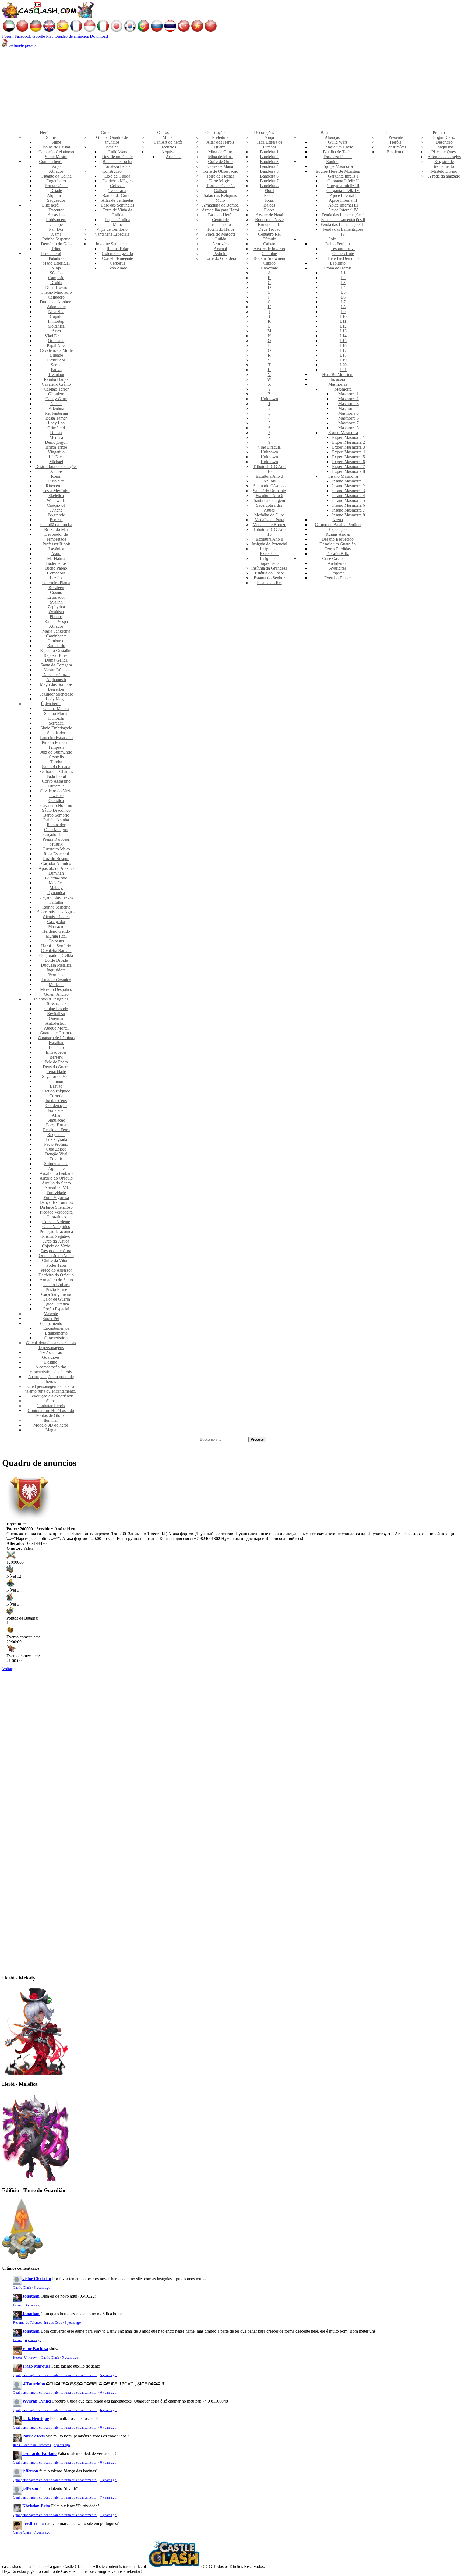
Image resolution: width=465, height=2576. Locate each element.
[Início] (48, 17)
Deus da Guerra (56, 1067)
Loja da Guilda (117, 220)
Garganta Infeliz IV (343, 191)
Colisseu (117, 186)
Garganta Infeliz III (343, 186)
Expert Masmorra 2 (348, 442)
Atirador (56, 171)
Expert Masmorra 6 (348, 462)
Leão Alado (117, 268)
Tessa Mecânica (56, 491)
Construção (112, 171)
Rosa (269, 200)
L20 (343, 365)
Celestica (56, 801)
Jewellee (56, 796)
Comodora (56, 573)
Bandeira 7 (269, 181)
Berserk (56, 1057)
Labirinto (338, 263)
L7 (343, 302)
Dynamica (56, 893)
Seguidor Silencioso (56, 694)
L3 (343, 283)
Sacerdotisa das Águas (56, 912)
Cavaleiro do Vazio (56, 791)
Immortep (56, 321)
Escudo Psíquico (56, 1091)
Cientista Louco (56, 917)
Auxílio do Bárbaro (56, 1173)
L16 (343, 345)
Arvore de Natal (269, 215)
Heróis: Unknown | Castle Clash (36, 2358)
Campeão (56, 278)
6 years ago (108, 2393)
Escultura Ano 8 (269, 539)
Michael (56, 462)
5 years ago (70, 2358)
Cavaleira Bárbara (56, 951)
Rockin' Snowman (269, 258)
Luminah (56, 873)
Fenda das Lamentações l (343, 215)
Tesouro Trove (343, 249)
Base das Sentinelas (117, 205)
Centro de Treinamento (220, 222)
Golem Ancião (56, 994)
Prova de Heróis (338, 268)
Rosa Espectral (56, 854)
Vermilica (56, 975)
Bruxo (56, 370)
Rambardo (56, 646)
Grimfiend (56, 428)
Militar (168, 137)
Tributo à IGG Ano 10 (269, 469)
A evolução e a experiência (51, 1396)
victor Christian (37, 2279)
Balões (269, 205)
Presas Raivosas (56, 839)
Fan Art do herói (168, 142)
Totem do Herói (220, 229)
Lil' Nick (56, 457)
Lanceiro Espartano (56, 738)
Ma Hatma (56, 558)
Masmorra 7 (348, 423)
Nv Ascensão (51, 1352)
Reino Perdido (338, 244)
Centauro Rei (269, 234)
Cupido (56, 316)
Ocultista (56, 612)
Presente (396, 137)
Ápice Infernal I (343, 195)
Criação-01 (56, 505)
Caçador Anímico (56, 863)
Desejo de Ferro (56, 1130)
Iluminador (56, 825)
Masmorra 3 (348, 404)
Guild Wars (117, 152)
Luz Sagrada (56, 1139)
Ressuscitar (56, 1004)
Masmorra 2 (348, 399)
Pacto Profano (56, 1144)
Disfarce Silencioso (56, 1207)
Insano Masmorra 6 (348, 505)
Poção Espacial (56, 1309)
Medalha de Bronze (269, 525)
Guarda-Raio (56, 878)
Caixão (269, 244)
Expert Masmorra (343, 433)
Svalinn (56, 602)
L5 (343, 292)
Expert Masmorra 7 (348, 466)
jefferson (30, 2471)
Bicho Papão (56, 568)
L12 (343, 326)
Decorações (264, 132)
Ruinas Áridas (338, 534)
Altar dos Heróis (220, 142)
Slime (51, 137)
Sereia (56, 365)
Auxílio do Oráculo (56, 1178)
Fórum (8, 36)
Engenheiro (56, 181)
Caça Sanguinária (56, 1294)
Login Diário (444, 137)
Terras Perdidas (338, 549)
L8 (343, 307)
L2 (343, 278)
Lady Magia (56, 699)
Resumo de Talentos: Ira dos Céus (37, 2323)
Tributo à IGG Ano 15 (269, 532)
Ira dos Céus (56, 1101)
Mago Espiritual (56, 263)
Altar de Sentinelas (117, 200)
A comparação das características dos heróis (51, 1369)
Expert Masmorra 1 (348, 437)
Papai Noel (56, 345)
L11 (343, 321)
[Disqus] (232, 1748)
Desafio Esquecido (338, 539)
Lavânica (56, 549)
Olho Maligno (56, 830)
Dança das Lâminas (56, 1202)
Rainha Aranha (56, 820)
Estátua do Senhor (269, 578)
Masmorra (343, 389)
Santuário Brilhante (269, 491)
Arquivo (168, 152)
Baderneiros (56, 563)
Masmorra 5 (348, 413)
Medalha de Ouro (269, 515)
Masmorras (338, 384)
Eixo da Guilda (117, 176)
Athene (56, 510)
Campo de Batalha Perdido (338, 525)
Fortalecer (56, 1110)
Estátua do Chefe (269, 573)
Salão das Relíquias (220, 195)
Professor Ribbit (56, 544)
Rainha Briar (117, 249)
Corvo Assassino (56, 781)
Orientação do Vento (56, 1256)
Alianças (332, 137)
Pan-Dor (56, 229)
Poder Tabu (56, 1265)
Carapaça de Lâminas (56, 1038)
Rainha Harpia (56, 379)
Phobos (56, 617)
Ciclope (56, 224)
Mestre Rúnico (56, 670)
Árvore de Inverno (269, 249)
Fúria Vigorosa (56, 1197)
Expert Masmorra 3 (348, 447)
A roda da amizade (444, 176)
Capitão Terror (56, 389)
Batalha (112, 147)
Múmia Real (56, 936)
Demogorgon (56, 442)
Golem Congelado (117, 253)
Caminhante (56, 636)
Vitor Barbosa (35, 2349)
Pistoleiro (56, 481)
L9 (343, 312)
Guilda (107, 132)
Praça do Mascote (220, 234)
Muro (117, 224)
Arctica (56, 404)
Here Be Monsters (338, 375)
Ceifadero (56, 297)
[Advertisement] (232, 88)
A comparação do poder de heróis (51, 1379)
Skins (51, 1401)
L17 (343, 350)
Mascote (51, 1314)
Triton (56, 249)
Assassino (56, 215)
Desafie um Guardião (338, 544)
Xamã (56, 234)
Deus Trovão (56, 287)
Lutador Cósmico (56, 980)
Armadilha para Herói (220, 210)
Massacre (56, 926)
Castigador (56, 922)
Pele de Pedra (56, 1062)
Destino (51, 1362)
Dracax (56, 433)
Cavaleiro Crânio (56, 384)
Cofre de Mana (220, 166)
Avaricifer (338, 568)
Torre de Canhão (220, 186)
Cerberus (117, 263)
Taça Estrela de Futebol (269, 145)
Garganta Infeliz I (343, 176)
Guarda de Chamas (56, 1033)
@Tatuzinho (34, 2384)
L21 (343, 370)
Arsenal (220, 249)
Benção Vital (56, 1154)
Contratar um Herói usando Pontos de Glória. (51, 1413)
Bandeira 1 (269, 152)
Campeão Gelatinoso (56, 152)
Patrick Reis (34, 2436)
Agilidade (56, 1168)
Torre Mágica (220, 181)
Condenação (56, 1106)
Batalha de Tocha (117, 162)
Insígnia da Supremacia (269, 561)
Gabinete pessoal (22, 45)
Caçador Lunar (56, 834)
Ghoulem (56, 394)
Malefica (56, 883)
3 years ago (42, 2288)
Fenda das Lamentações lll (343, 224)
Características (56, 1338)
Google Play (43, 36)
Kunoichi (56, 718)
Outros (163, 132)
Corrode (56, 1096)
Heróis (45, 132)
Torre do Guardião (220, 258)
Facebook (23, 36)
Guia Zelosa (56, 1149)
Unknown (269, 399)
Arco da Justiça (56, 1241)
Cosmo (56, 592)
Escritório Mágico (117, 181)
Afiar (56, 1115)
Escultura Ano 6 (269, 496)
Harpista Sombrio (56, 946)
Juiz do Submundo (56, 752)
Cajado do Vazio (56, 1246)
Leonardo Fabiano (39, 2453)
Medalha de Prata (269, 520)
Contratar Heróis (51, 1406)
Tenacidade (56, 1072)
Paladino (56, 258)
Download (99, 36)
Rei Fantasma (56, 413)
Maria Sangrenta (56, 631)
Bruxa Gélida (56, 186)
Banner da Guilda (117, 195)
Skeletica (56, 496)
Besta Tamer (56, 418)
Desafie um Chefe (117, 157)
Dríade (56, 191)
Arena (338, 520)
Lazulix (56, 578)
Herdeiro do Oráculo (56, 1275)
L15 (343, 341)
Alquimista (56, 195)
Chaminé (269, 253)
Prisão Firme (56, 1289)
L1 (343, 273)
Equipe (332, 162)
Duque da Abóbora (56, 302)
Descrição (444, 142)
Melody (56, 888)
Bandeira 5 (269, 171)
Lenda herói (51, 253)
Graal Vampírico (56, 1227)
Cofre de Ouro (220, 162)
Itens (390, 132)
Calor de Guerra (56, 1299)
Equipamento (51, 1323)
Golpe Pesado (56, 1009)
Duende (56, 355)
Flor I (269, 191)
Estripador (56, 597)
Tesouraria (117, 191)
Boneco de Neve (269, 220)
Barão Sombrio (56, 815)
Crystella (56, 757)
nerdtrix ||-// (33, 2523)
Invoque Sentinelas (112, 244)
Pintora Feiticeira (56, 742)
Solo (332, 239)
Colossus (56, 941)
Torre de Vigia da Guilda (117, 212)
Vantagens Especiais (112, 234)
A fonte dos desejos (444, 157)
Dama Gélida (56, 660)
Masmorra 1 (348, 394)
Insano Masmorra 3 (348, 491)
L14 (343, 336)
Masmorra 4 (348, 408)
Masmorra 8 (348, 428)
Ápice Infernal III (343, 205)
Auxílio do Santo (56, 1183)
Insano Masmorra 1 (348, 481)
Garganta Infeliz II (343, 181)
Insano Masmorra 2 (348, 486)
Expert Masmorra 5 (348, 457)
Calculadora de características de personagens (51, 1345)
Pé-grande (56, 515)
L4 (343, 287)
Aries (56, 331)
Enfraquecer (56, 1052)
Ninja (56, 268)
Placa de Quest (444, 152)
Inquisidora (56, 970)
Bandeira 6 (269, 176)
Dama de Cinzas (56, 675)
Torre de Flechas (220, 176)
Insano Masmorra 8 (348, 515)
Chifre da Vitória (56, 1260)
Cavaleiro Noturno (56, 805)
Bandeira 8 (269, 186)
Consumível (396, 147)
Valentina (56, 408)
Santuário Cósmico (269, 486)
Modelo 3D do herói (51, 1425)
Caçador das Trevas (56, 897)
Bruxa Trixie (56, 447)
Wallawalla (56, 500)
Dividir (56, 1159)
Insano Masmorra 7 (348, 510)
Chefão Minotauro (56, 292)
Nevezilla (56, 312)
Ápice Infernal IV (343, 210)
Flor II (269, 195)
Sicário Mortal (56, 713)
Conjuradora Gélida (56, 955)
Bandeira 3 (269, 162)
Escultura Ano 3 (269, 476)
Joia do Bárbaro (56, 1285)
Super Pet (51, 1319)
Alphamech (56, 680)
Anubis (56, 471)
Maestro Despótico (56, 989)
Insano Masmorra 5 (348, 500)
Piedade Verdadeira (56, 1212)
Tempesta (56, 747)
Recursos (168, 147)
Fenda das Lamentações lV (343, 232)
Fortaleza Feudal (117, 166)
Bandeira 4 (269, 166)
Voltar (7, 1669)
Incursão (338, 379)
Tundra (56, 762)
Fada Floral (56, 776)
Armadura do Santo (56, 1280)
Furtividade (56, 1193)
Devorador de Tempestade (56, 537)
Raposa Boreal (56, 655)
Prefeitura (220, 137)
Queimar (56, 1018)
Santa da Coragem (56, 665)
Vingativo (56, 452)
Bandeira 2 (269, 157)
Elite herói (51, 205)
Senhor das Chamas (56, 771)
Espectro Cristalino (56, 650)
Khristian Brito (36, 2506)
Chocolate (269, 268)
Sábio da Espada (56, 767)
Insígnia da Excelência (269, 551)
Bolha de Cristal (56, 147)
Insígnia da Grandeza (269, 568)
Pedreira (220, 253)
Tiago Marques (36, 2366)
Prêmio (439, 132)
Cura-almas (56, 1217)
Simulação (56, 1120)
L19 (343, 360)
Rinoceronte (56, 486)
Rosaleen (56, 588)
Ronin (56, 476)
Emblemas (396, 152)
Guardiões (51, 1357)
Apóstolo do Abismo (56, 868)
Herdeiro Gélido (56, 931)
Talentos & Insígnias (51, 999)
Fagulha (56, 902)
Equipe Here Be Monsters (338, 171)
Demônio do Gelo (56, 244)
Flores (269, 210)
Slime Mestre (56, 157)
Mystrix (56, 844)
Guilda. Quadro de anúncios (112, 140)
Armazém (220, 244)
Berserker (56, 689)
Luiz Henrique (36, 2419)
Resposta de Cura (56, 1251)
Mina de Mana (220, 157)
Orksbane (56, 341)
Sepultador (56, 733)
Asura (56, 554)
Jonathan (31, 2296)
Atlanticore (56, 307)
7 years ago (108, 2480)
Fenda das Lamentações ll (343, 220)
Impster (338, 573)
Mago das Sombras (56, 684)
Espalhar (56, 1043)
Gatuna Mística (56, 709)
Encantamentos (56, 1328)
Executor (56, 210)
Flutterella (56, 786)
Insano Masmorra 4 (348, 496)
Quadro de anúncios (72, 36)
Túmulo (269, 239)
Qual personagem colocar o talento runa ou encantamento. (51, 1389)
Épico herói (51, 704)
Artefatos (174, 157)
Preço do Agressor (56, 1270)
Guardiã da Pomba (56, 525)
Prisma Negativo (56, 1236)
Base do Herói (220, 215)
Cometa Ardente (56, 1222)
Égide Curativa (56, 1304)
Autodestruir (56, 1023)
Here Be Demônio (343, 258)
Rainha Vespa (56, 621)
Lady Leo (56, 423)
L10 (343, 316)
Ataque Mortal (56, 1028)
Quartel (220, 147)
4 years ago (33, 2340)
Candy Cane (56, 399)
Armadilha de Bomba (220, 205)
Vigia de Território (112, 229)
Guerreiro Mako (56, 849)
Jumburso (56, 641)
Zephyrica (56, 607)
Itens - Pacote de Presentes (32, 2445)
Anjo (56, 166)
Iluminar (56, 1081)
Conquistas (444, 147)
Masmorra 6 (348, 418)
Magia (51, 1430)
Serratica (56, 723)
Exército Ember (338, 578)
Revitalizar (56, 1014)
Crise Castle (332, 558)
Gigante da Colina (56, 176)
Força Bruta (56, 1125)
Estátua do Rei (269, 583)
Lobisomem (56, 220)
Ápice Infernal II (343, 200)
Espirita (56, 520)
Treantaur (56, 375)
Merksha (56, 984)
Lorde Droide (56, 960)
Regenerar (56, 1135)
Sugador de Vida (56, 1076)
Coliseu (220, 191)
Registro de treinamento (444, 164)
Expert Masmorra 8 (348, 471)
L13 (343, 331)
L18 (343, 355)
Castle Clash (22, 2288)
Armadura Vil (56, 1188)
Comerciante (343, 253)
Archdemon (338, 563)
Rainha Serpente (56, 239)
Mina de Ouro (220, 152)
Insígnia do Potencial (269, 544)
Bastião (56, 1086)
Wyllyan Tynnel (37, 2401)
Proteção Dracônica (56, 1231)
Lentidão (56, 1047)
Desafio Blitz (338, 554)
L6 (343, 297)
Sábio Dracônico (56, 810)
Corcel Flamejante (117, 258)
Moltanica (56, 326)
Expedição (338, 529)
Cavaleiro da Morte (56, 350)
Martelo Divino (444, 171)
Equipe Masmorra (338, 166)
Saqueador (56, 200)
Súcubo (56, 273)
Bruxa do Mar (56, 529)
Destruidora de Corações (56, 466)
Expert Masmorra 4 (348, 452)
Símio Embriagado (56, 728)
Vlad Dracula (56, 336)
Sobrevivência (56, 1164)
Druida (56, 283)
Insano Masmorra (343, 476)
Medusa (56, 437)
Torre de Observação (220, 171)
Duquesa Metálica (56, 965)
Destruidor (56, 360)
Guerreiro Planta (56, 583)
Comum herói (51, 162)
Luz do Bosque (56, 859)
